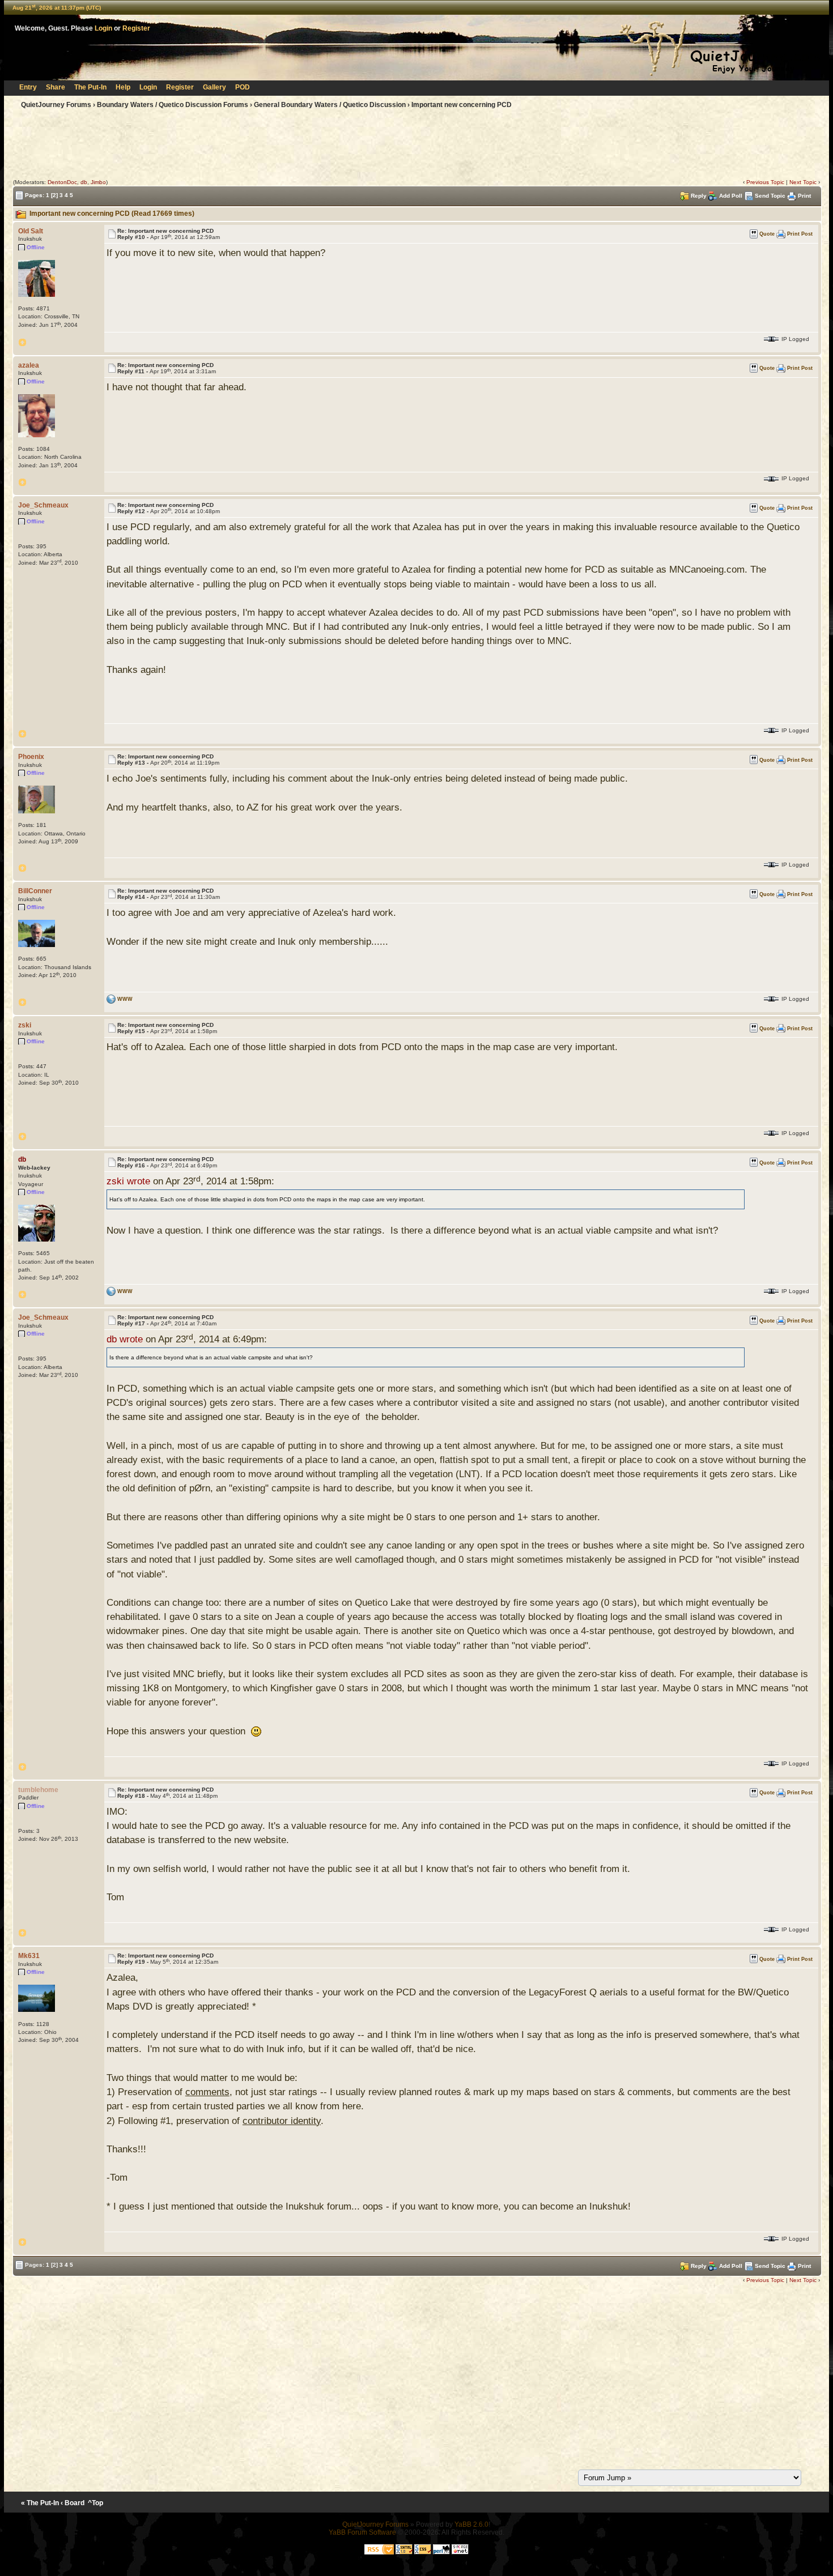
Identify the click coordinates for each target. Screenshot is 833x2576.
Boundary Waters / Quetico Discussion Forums (173, 105)
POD (243, 87)
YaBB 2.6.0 (471, 2524)
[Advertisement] (416, 146)
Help (123, 87)
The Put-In (90, 87)
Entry (28, 87)
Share (56, 87)
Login (103, 28)
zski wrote (128, 1181)
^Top (95, 2503)
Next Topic (803, 182)
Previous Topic (765, 182)
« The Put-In (40, 2503)
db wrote (125, 1339)
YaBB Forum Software (362, 2532)
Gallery (214, 87)
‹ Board (73, 2503)
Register (136, 28)
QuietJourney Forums (56, 105)
